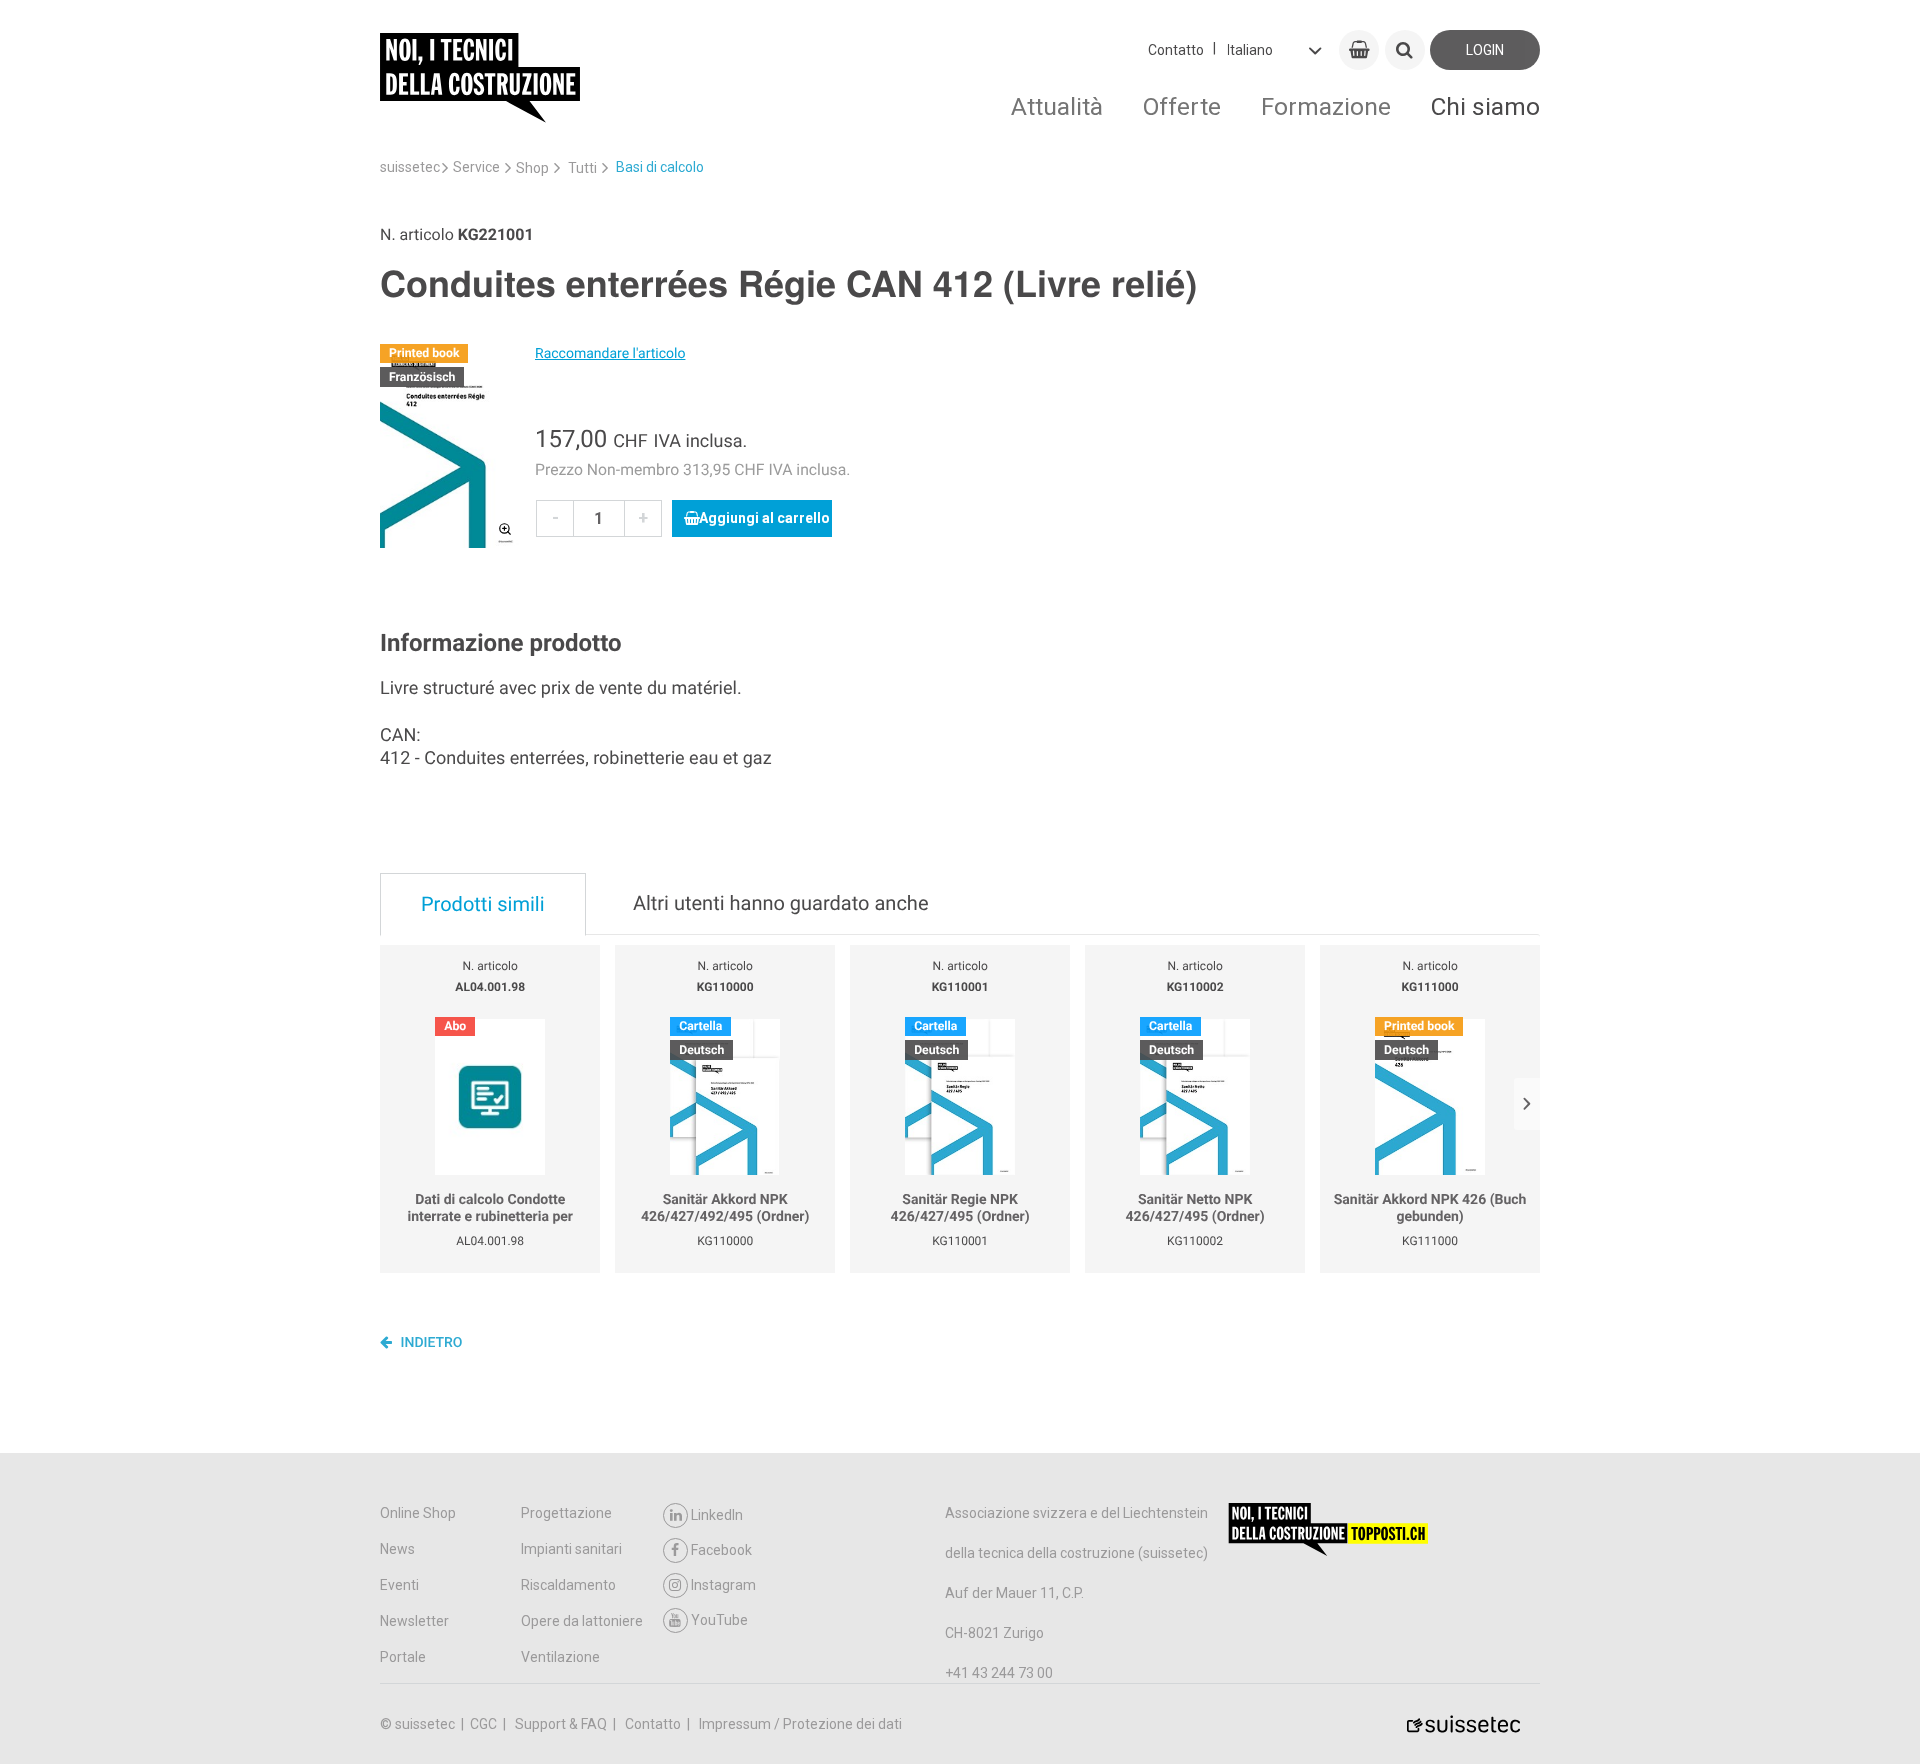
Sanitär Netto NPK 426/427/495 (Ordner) (1195, 1209)
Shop (532, 168)
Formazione (1326, 106)
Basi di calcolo (660, 167)
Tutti (582, 168)
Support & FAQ (562, 1724)
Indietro (430, 1343)
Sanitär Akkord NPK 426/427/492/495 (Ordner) (725, 1209)
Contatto (1176, 50)
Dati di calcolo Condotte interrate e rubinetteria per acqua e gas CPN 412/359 (490, 1209)
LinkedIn (717, 1515)
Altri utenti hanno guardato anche (781, 903)
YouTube (719, 1620)
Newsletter (414, 1621)
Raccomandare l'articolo (610, 354)
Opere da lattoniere (582, 1621)
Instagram (723, 1585)
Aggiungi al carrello (764, 518)
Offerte (1182, 106)
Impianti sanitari (571, 1549)
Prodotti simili (483, 904)
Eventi (399, 1585)
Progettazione (566, 1513)
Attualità (1057, 106)
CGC (485, 1724)
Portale (403, 1657)
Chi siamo (1485, 106)
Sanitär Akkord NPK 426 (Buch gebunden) (1430, 1209)
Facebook (721, 1550)
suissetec (410, 167)
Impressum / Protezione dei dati (800, 1724)
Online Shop (418, 1513)
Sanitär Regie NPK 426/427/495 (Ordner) (960, 1209)
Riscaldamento (568, 1585)
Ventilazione (560, 1657)
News (397, 1549)
